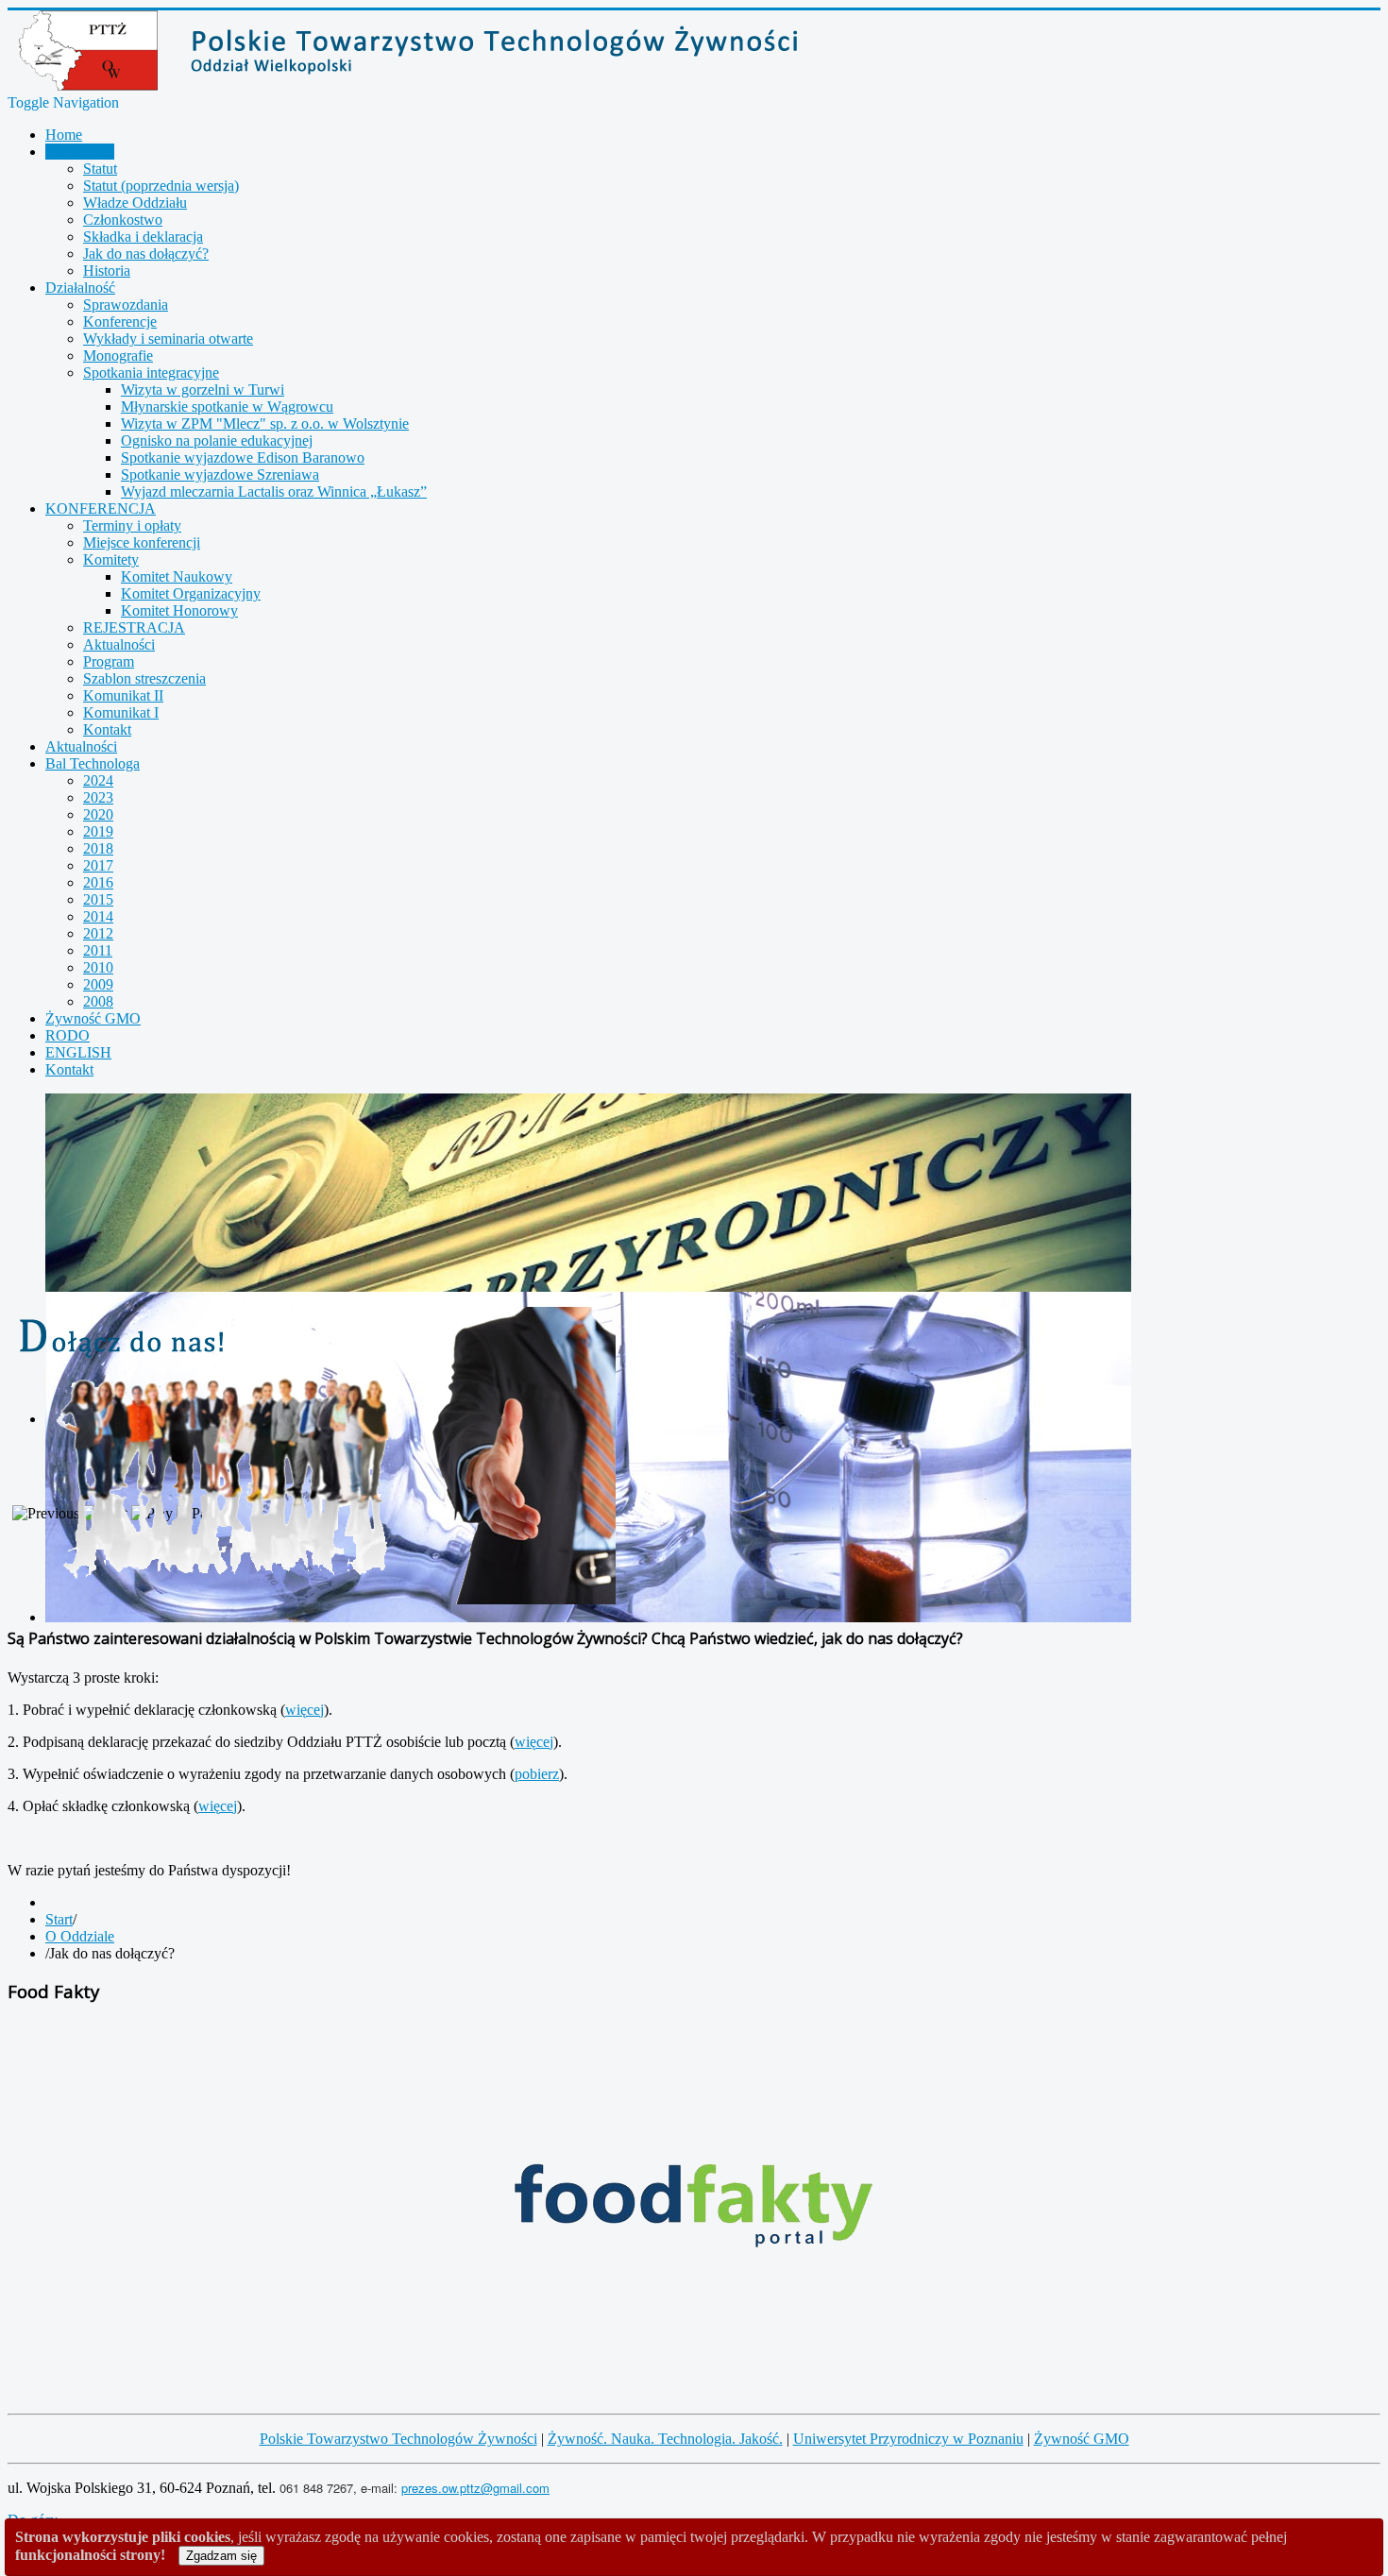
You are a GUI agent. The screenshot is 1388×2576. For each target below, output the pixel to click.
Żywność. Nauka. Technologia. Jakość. (665, 2439)
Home (64, 135)
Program (109, 661)
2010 (98, 967)
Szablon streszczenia (144, 678)
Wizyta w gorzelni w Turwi (203, 390)
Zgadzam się (221, 2556)
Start (59, 1919)
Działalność (80, 288)
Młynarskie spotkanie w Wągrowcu (227, 407)
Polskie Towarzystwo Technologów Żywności (398, 2439)
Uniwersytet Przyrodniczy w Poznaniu (908, 2439)
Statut (100, 169)
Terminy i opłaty (132, 525)
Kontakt (107, 729)
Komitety (111, 559)
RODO (68, 1035)
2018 (98, 848)
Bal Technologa (93, 763)
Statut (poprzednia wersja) (161, 186)
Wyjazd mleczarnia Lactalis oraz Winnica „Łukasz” (274, 491)
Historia (107, 271)
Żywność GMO (93, 1018)
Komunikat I (121, 712)
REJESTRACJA (134, 627)
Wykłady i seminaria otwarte (168, 339)
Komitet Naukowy (177, 576)
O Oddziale (80, 152)
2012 (98, 933)
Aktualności (119, 644)
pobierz (537, 1774)
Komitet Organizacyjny (191, 593)
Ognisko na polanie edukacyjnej (217, 441)
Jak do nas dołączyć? (146, 254)
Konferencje (120, 322)
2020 (98, 814)
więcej (305, 1710)
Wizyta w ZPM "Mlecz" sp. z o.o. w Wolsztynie (265, 424)
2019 (98, 831)
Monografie (118, 356)
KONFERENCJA (101, 508)
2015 (98, 899)
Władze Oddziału (135, 203)
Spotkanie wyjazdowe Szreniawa (220, 475)
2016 (98, 882)
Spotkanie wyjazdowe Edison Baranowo (243, 458)
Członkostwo (123, 220)
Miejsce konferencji (142, 542)
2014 (98, 916)
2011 (98, 950)
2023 (98, 797)
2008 (98, 1001)
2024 (98, 780)
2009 (98, 984)
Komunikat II (123, 695)
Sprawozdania (126, 305)
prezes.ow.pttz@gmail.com (475, 2488)
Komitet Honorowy (179, 610)
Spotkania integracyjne (151, 373)
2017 (98, 865)
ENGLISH (78, 1052)
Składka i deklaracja (143, 237)
